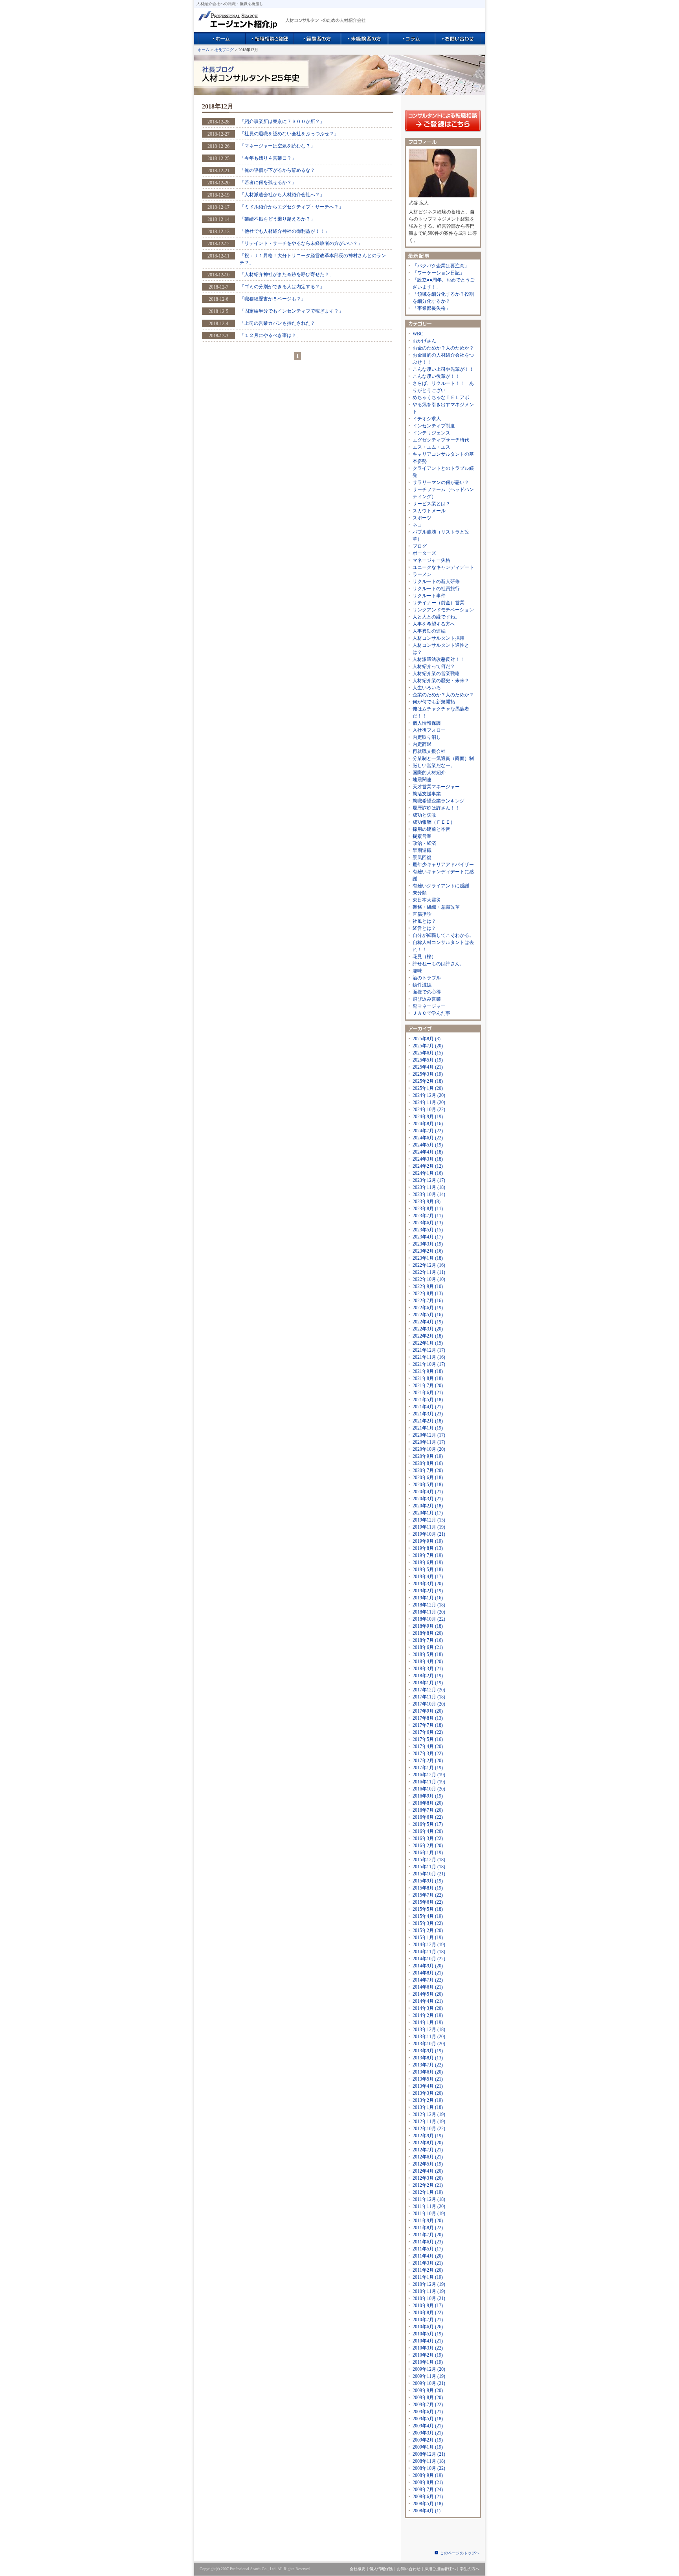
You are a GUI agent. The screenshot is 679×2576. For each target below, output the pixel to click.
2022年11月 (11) (429, 1272)
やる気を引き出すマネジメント (443, 408)
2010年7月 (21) (428, 2320)
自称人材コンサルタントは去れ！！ (443, 946)
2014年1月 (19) (428, 2022)
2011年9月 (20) (428, 2221)
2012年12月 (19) (429, 2114)
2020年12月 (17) (429, 1435)
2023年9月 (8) (427, 1202)
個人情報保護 (427, 723)
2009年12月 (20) (429, 2369)
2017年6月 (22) (428, 1732)
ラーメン (422, 574)
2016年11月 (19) (429, 1782)
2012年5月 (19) (428, 2164)
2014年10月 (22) (429, 1959)
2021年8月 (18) (428, 1378)
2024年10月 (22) (429, 1110)
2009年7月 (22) (428, 2405)
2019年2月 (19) (428, 1591)
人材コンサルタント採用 (439, 638)
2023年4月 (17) (428, 1237)
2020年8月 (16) (428, 1463)
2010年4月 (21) (428, 2341)
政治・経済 (424, 843)
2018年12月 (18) (429, 1605)
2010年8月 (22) (428, 2313)
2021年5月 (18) (428, 1400)
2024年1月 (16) (428, 1173)
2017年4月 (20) (428, 1746)
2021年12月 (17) (429, 1350)
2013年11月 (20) (429, 2037)
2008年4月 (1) (427, 2511)
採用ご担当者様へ (440, 2569)
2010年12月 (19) (429, 2284)
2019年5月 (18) (428, 1570)
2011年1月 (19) (428, 2277)
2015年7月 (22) (428, 1895)
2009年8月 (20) (428, 2398)
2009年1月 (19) (428, 2447)
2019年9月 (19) (428, 1541)
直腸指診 (422, 914)
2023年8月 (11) (428, 1209)
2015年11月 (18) (429, 1867)
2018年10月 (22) (429, 1619)
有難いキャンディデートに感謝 (443, 875)
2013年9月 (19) (428, 2051)
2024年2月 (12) (428, 1166)
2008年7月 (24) (428, 2490)
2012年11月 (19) (429, 2122)
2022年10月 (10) (429, 1279)
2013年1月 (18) (428, 2107)
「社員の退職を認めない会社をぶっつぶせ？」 (289, 134)
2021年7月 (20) (428, 1386)
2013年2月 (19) (428, 2100)
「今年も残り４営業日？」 (268, 158)
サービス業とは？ (431, 504)
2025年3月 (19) (428, 1074)
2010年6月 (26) (428, 2327)
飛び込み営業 (427, 999)
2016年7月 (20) (428, 1810)
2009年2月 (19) (428, 2440)
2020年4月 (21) (428, 1492)
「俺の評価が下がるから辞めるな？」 (280, 170)
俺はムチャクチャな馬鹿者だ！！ (441, 712)
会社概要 (358, 2569)
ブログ (420, 546)
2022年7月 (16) (428, 1301)
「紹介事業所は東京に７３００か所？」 (282, 121)
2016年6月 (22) (428, 1817)
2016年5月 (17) (428, 1824)
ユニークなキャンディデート (443, 567)
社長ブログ (224, 50)
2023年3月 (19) (428, 1244)
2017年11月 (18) (429, 1697)
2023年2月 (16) (428, 1251)
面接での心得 (427, 992)
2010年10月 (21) (429, 2298)
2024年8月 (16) (428, 1124)
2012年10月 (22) (429, 2129)
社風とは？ (424, 921)
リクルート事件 (429, 596)
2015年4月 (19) (428, 1916)
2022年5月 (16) (428, 1315)
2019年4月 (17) (428, 1577)
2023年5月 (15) (428, 1230)
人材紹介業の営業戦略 (436, 673)
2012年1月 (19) (428, 2192)
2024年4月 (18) (428, 1152)
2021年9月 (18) (428, 1371)
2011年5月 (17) (428, 2249)
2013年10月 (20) (429, 2044)
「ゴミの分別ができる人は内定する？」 (282, 287)
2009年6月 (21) (428, 2412)
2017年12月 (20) (429, 1690)
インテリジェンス (431, 433)
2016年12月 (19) (429, 1775)
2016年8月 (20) (428, 1803)
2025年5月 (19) (428, 1060)
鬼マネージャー (429, 1006)
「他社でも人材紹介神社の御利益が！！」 (284, 231)
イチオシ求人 (427, 419)
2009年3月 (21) (428, 2433)
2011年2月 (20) (428, 2270)
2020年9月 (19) (428, 1456)
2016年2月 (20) (428, 1846)
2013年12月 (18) (429, 2030)
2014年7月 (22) (428, 1980)
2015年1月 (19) (428, 1938)
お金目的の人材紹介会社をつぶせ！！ (443, 359)
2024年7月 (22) (428, 1131)
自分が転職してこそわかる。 (443, 935)
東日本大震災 (427, 900)
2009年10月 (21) (429, 2383)
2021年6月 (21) (428, 1393)
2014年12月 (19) (429, 1945)
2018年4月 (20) (428, 1662)
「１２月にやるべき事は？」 (270, 335)
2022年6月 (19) (428, 1308)
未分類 (420, 893)
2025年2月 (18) (428, 1081)
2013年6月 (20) (428, 2072)
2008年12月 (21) (429, 2454)
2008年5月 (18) (428, 2504)
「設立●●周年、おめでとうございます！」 (444, 283)
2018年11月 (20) (429, 1612)
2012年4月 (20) (428, 2171)
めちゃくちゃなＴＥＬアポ (441, 397)
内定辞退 (422, 744)
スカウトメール (429, 511)
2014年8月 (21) (428, 1973)
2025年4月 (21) (428, 1067)
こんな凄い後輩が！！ (436, 376)
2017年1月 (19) (428, 1768)
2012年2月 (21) (428, 2185)
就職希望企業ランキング (439, 801)
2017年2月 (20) (428, 1761)
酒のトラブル (427, 978)
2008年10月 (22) (429, 2468)
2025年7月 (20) (428, 1046)
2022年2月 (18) (428, 1336)
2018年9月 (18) (428, 1626)
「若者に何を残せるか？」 (268, 182)
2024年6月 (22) (428, 1138)
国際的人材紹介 (429, 773)
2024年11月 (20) (429, 1102)
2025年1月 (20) (428, 1088)
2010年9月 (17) (428, 2306)
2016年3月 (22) (428, 1838)
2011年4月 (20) (428, 2256)
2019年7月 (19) (428, 1555)
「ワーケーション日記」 (439, 273)
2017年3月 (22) (428, 1754)
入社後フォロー (429, 730)
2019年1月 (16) (428, 1598)
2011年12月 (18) (429, 2199)
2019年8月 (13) (428, 1548)
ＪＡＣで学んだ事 (431, 1013)
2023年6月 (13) (428, 1223)
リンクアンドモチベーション (443, 610)
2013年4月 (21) (428, 2086)
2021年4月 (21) (428, 1407)
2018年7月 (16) (428, 1640)
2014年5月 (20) (428, 1994)
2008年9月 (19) (428, 2475)
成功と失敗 (424, 815)
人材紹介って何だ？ (434, 666)
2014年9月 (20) (428, 1966)
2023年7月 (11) (428, 1216)
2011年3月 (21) (428, 2263)
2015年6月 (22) (428, 1902)
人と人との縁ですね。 (436, 617)
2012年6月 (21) (428, 2157)
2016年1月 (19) (428, 1853)
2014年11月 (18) (429, 1952)
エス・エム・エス (431, 447)
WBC (418, 334)
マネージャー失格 (431, 560)
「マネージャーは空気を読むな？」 (277, 146)
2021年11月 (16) (429, 1357)
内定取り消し (427, 737)
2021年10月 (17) (429, 1364)
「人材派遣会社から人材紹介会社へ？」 (282, 195)
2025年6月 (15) (428, 1053)
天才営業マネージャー (436, 787)
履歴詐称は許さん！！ (436, 808)
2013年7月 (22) (428, 2065)
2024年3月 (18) (428, 1159)
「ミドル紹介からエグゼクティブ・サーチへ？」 (292, 207)
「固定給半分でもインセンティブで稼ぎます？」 (292, 311)
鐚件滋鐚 (422, 985)
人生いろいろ (427, 688)
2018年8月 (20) (428, 1633)
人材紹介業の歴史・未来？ (441, 681)
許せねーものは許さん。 (439, 964)
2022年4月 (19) (428, 1322)
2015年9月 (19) (428, 1881)
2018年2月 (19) (428, 1676)
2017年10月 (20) (429, 1704)
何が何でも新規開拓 (434, 702)
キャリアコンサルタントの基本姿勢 (443, 458)
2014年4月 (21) (428, 2001)
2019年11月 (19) (429, 1527)
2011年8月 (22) (428, 2228)
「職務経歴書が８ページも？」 (273, 299)
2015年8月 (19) (428, 1888)
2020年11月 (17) (429, 1442)
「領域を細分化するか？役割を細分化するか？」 (443, 298)
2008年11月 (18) (429, 2461)
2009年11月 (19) (429, 2376)
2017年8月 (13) (428, 1718)
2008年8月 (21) (428, 2482)
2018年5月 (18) (428, 1654)
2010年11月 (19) (429, 2291)
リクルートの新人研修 (436, 581)
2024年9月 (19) (428, 1117)
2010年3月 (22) (428, 2348)
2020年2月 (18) (428, 1506)
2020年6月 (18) (428, 1478)
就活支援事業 (427, 794)
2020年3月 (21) (428, 1499)
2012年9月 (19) (428, 2136)
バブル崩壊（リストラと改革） (441, 535)
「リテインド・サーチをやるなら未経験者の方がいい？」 (301, 243)
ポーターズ (424, 553)
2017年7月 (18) (428, 1725)
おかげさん (424, 341)
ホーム (204, 50)
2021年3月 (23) (428, 1414)
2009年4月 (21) (428, 2426)
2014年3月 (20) (428, 2008)
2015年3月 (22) (428, 1923)
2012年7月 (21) (428, 2150)
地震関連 (422, 780)
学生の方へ (470, 2569)
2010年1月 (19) (428, 2362)
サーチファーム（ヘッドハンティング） (443, 493)
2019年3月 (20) (428, 1584)
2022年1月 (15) (428, 1343)
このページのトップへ (460, 2553)
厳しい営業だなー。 (434, 765)
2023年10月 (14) (429, 1194)
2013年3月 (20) (428, 2093)
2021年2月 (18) (428, 1421)
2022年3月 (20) (428, 1329)
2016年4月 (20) (428, 1831)
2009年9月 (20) (428, 2390)
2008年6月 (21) (428, 2497)
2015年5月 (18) (428, 1909)
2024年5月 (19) (428, 1145)
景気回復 (422, 857)
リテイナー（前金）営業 (439, 603)
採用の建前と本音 (431, 829)
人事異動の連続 (429, 631)
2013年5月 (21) (428, 2079)
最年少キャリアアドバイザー (443, 865)
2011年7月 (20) (428, 2235)
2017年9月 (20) (428, 1711)
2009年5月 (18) (428, 2419)
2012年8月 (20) (428, 2143)
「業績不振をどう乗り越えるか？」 (277, 219)
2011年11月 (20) (429, 2206)
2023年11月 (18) (429, 1187)
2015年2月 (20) (428, 1930)
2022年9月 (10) (428, 1286)
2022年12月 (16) (429, 1265)
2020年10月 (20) (429, 1449)
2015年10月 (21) (429, 1874)
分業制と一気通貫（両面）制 (443, 758)
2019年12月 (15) (429, 1520)
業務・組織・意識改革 (436, 907)
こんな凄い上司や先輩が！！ (443, 369)
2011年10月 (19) (429, 2214)
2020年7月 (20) (428, 1470)
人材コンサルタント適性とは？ (441, 649)
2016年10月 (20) (429, 1789)
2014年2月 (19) (428, 2015)
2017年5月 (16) (428, 1739)
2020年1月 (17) (428, 1513)
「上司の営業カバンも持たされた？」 (280, 323)
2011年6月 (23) (428, 2242)
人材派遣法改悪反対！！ (439, 659)
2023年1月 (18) (428, 1258)
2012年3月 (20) (428, 2178)
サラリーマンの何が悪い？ (441, 482)
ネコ (417, 525)
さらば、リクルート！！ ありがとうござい (443, 387)
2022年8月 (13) (428, 1294)
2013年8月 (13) (428, 2058)
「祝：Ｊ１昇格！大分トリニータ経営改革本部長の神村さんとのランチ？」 (313, 259)
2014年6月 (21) (428, 1987)
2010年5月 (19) (428, 2334)
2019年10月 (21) (429, 1534)
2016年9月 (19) (428, 1796)
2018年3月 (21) (428, 1669)
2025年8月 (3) (427, 1039)
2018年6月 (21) (428, 1647)
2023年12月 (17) (429, 1180)
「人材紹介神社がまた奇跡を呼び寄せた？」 (287, 274)
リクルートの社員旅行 (436, 589)
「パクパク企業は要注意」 (441, 266)
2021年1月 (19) (428, 1428)
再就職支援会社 (429, 751)
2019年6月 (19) (428, 1562)
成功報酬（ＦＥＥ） (434, 822)
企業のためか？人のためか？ (443, 695)
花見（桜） (424, 957)
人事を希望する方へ (434, 624)
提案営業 (422, 836)
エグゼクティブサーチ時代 (441, 440)
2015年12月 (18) (429, 1860)
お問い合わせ (409, 2569)
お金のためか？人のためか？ (443, 348)
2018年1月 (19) (428, 1683)
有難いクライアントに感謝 (441, 886)
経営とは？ (424, 928)
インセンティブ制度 (434, 426)
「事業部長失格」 (431, 308)
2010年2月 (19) (428, 2355)
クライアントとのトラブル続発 (443, 472)
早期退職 (422, 850)
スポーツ (422, 518)
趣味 (417, 971)
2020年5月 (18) (428, 1485)
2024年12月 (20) (429, 1095)
